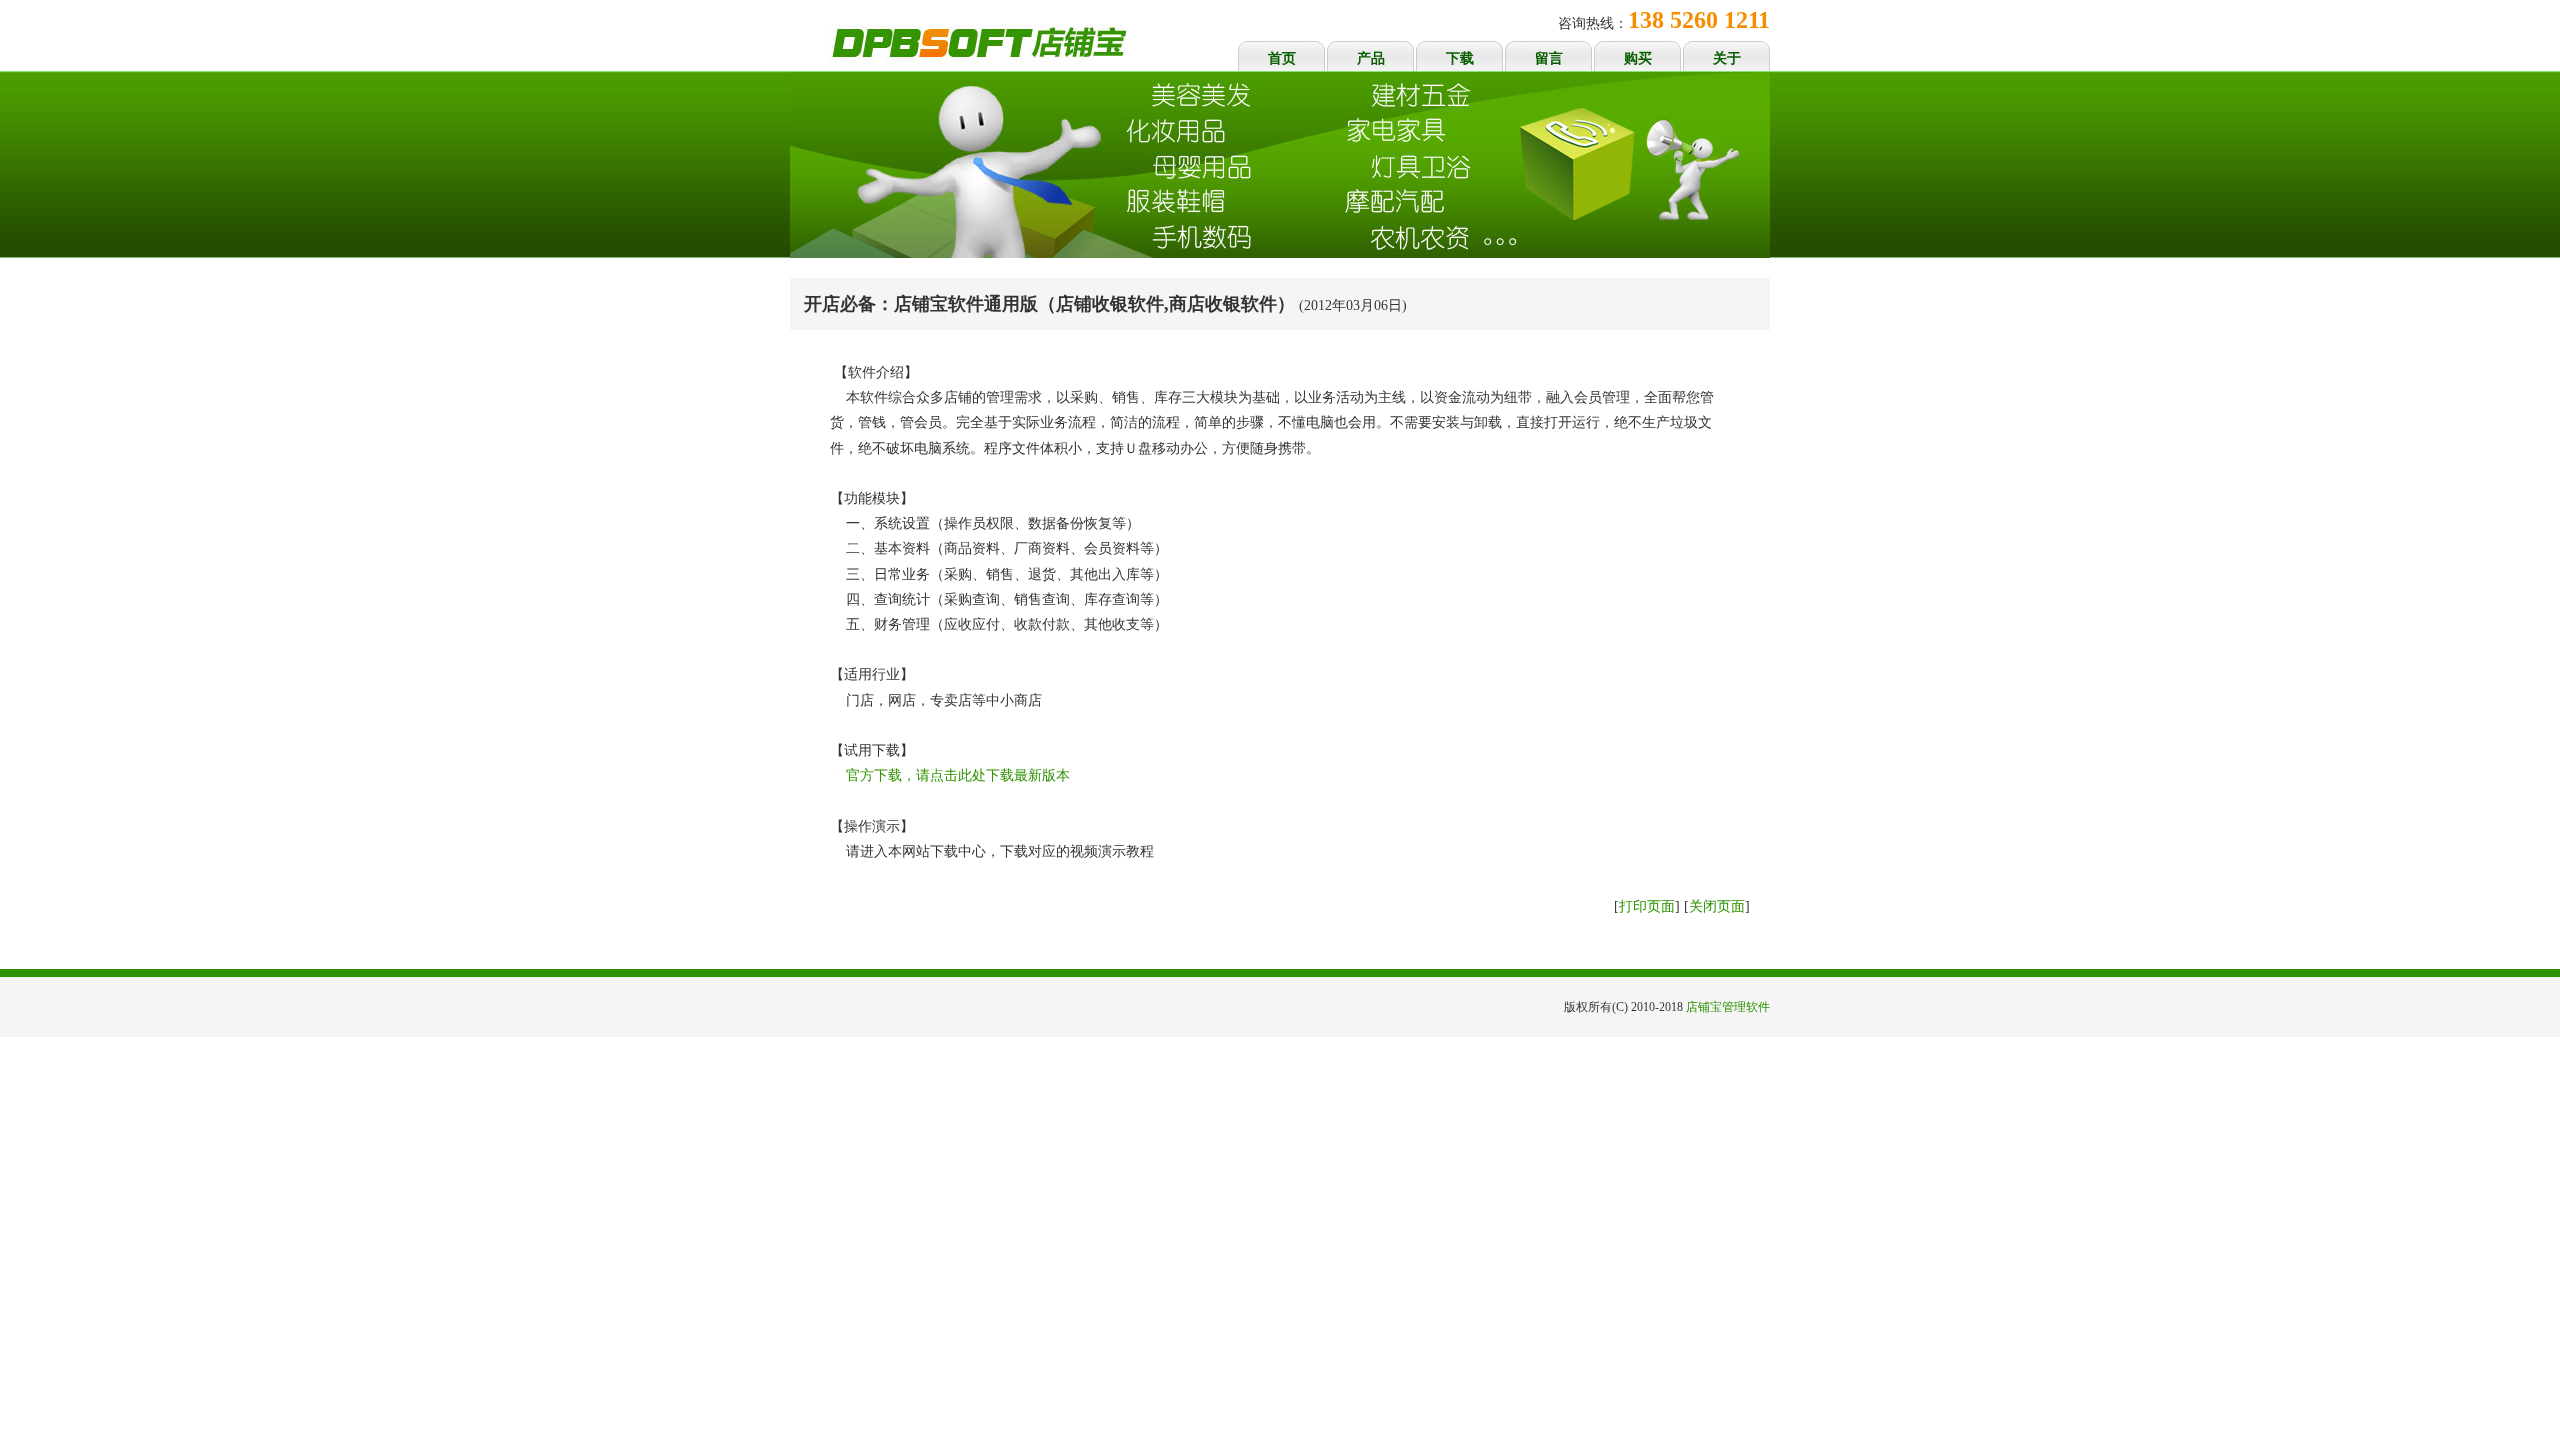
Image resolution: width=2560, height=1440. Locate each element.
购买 (1638, 58)
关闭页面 (1717, 906)
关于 (1727, 58)
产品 (1371, 58)
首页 (1282, 58)
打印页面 (1647, 906)
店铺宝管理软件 (1728, 1007)
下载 (1460, 58)
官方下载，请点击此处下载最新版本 (958, 775)
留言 (1549, 58)
